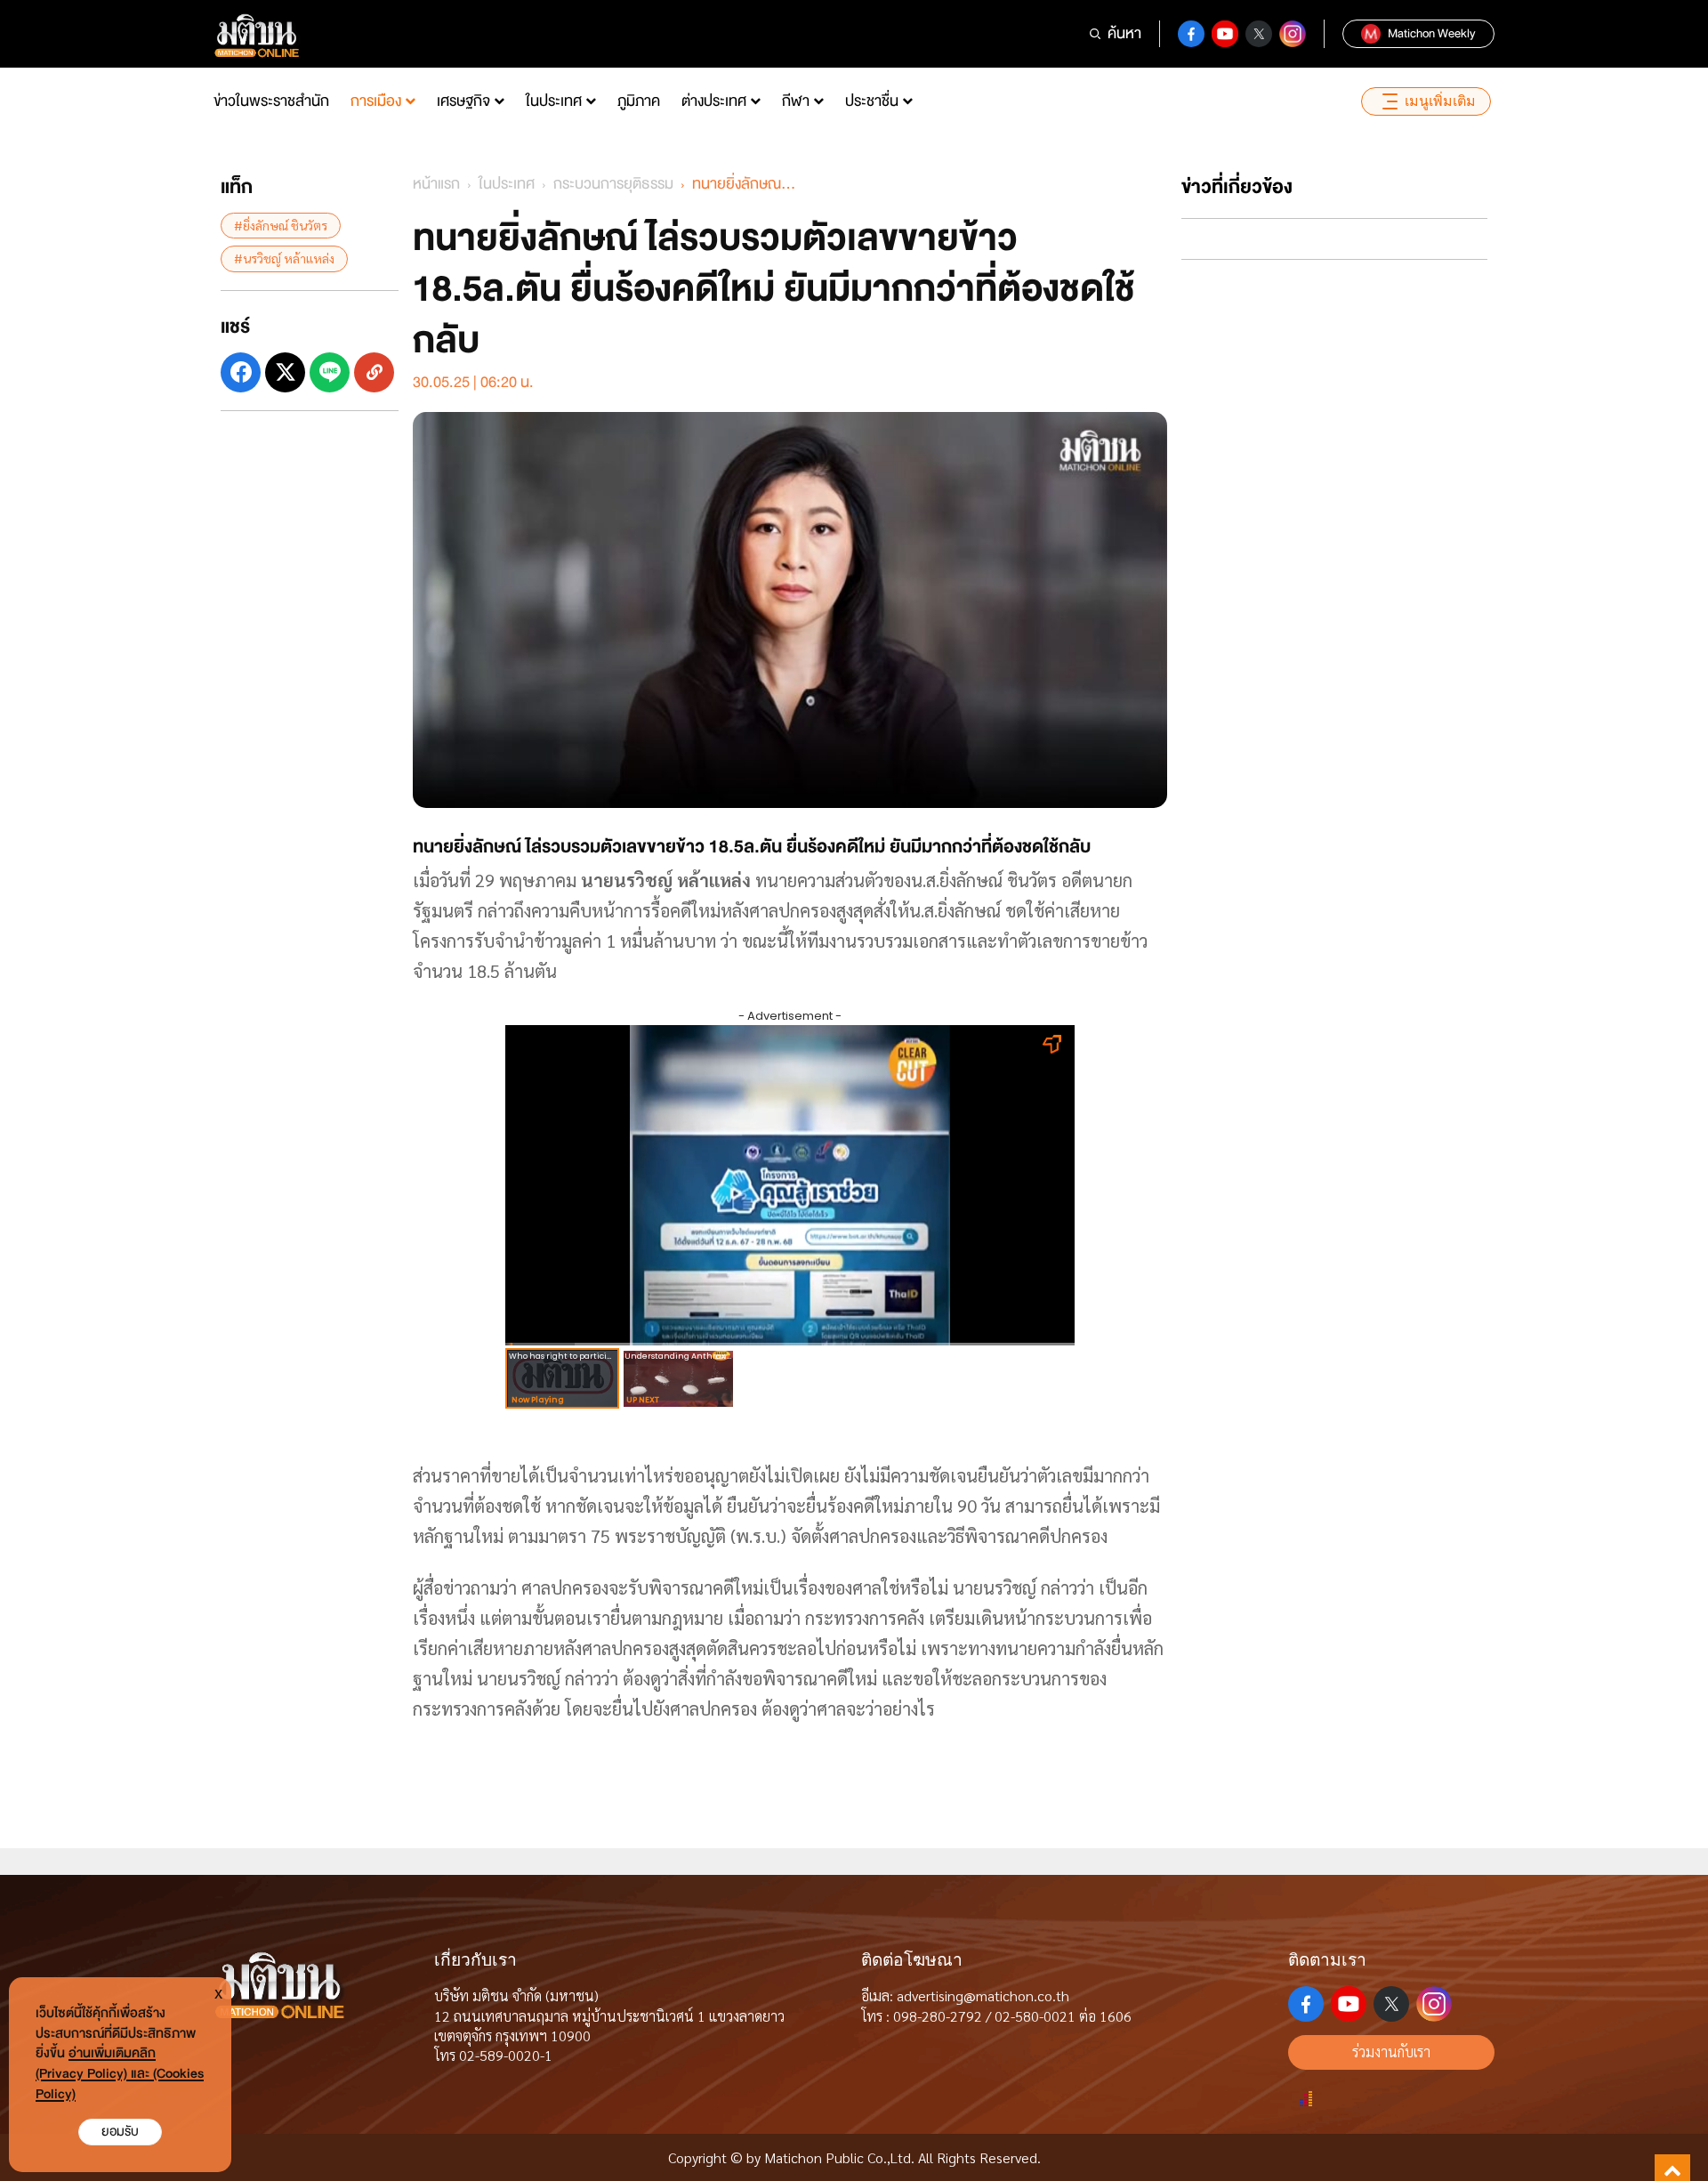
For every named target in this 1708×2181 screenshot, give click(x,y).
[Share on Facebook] (241, 372)
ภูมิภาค (639, 101)
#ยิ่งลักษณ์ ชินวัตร (281, 225)
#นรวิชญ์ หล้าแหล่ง (284, 258)
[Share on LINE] (330, 372)
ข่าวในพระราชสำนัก (271, 101)
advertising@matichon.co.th (983, 1995)
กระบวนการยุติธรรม (613, 184)
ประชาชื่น (872, 101)
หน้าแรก (436, 184)
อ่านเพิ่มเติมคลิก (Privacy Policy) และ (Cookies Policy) (120, 2074)
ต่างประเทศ (714, 101)
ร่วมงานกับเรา (1391, 2052)
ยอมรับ (120, 2132)
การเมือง (376, 101)
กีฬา (796, 101)
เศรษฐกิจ (463, 101)
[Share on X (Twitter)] (285, 372)
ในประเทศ (554, 101)
